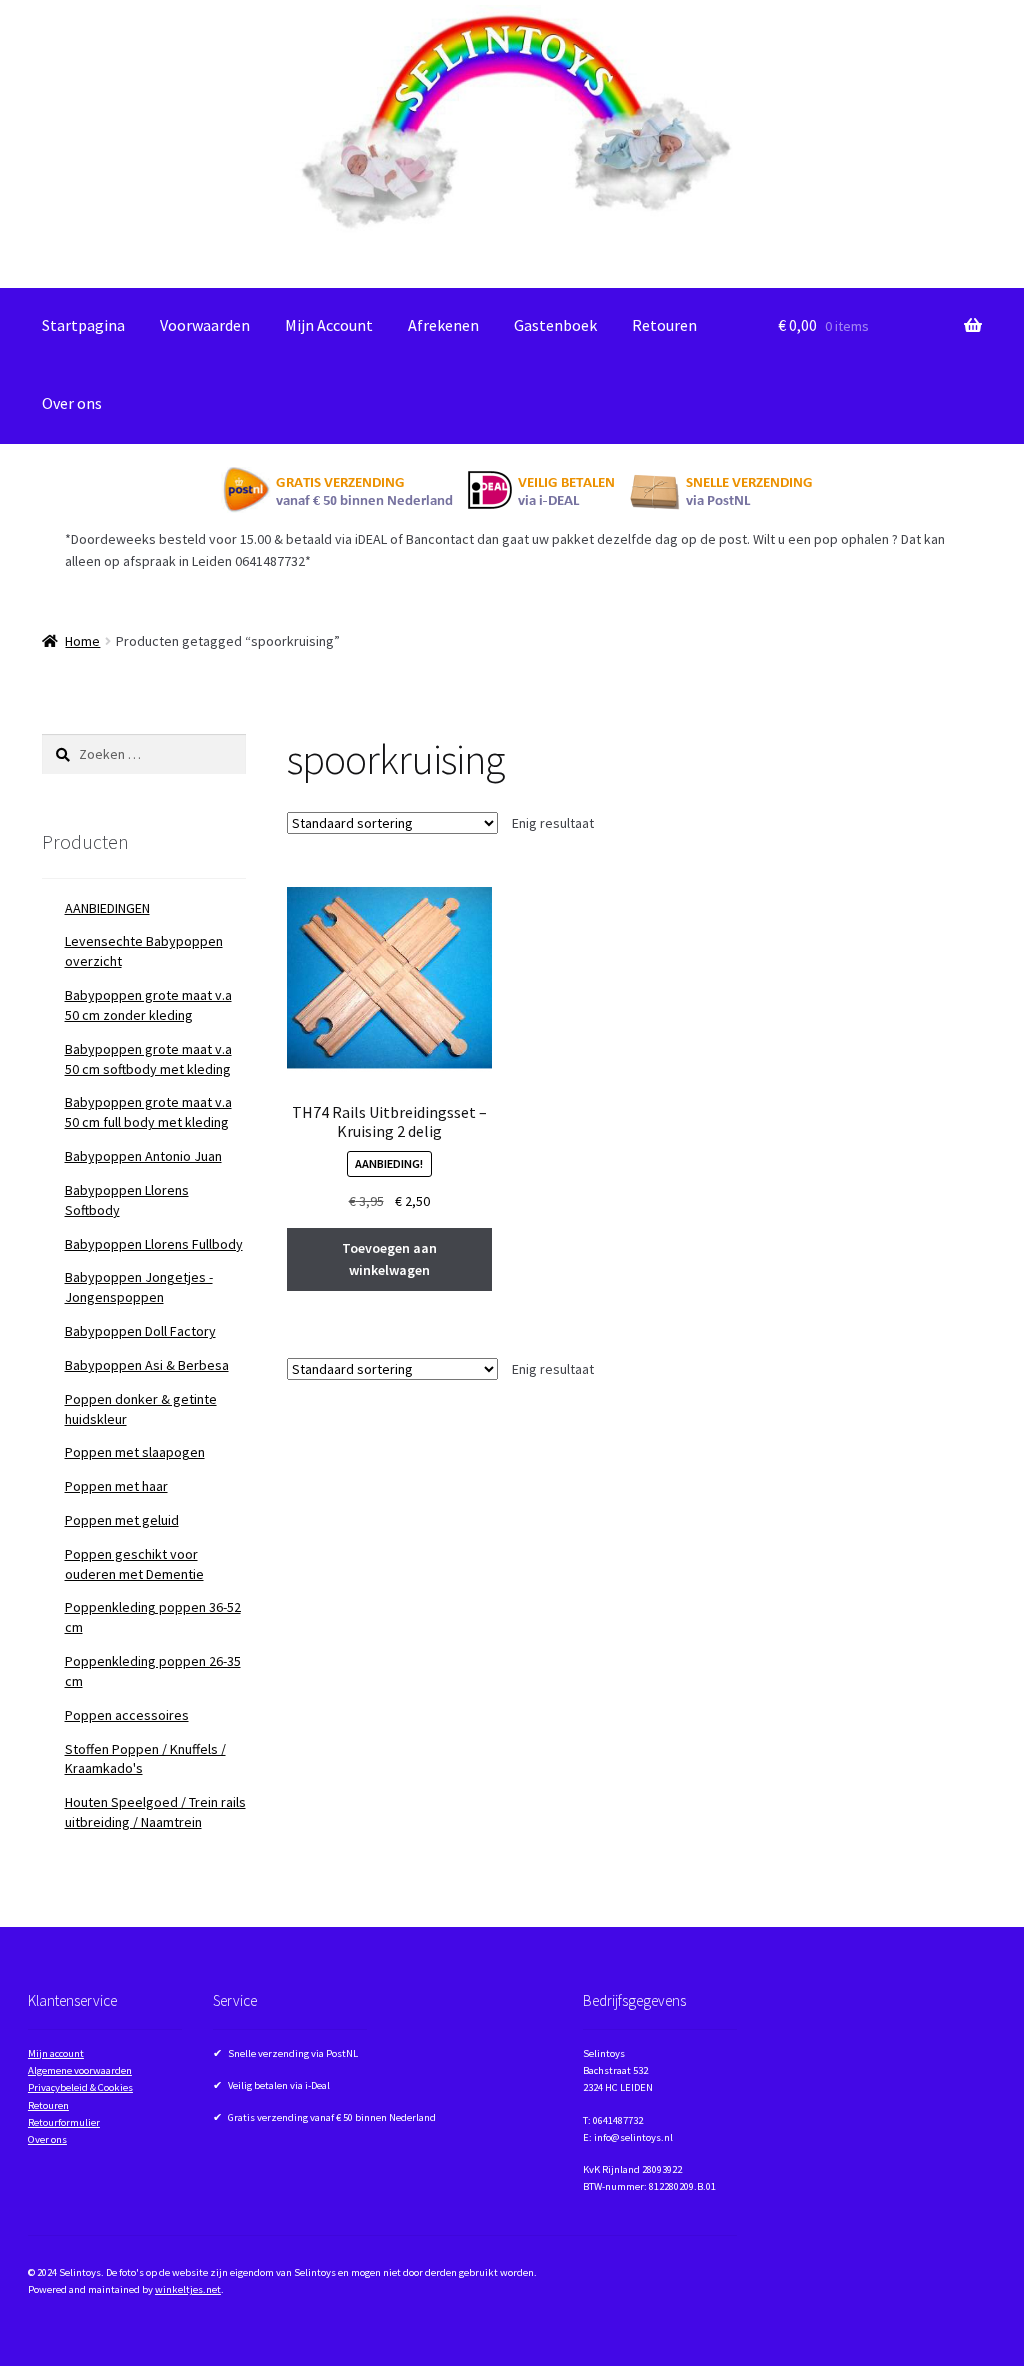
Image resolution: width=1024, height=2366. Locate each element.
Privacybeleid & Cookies (80, 2087)
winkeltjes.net (188, 2289)
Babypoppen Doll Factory (140, 1331)
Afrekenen (443, 325)
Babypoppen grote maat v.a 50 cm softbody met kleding (148, 1059)
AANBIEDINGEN (107, 908)
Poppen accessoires (127, 1715)
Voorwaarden (205, 325)
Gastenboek (555, 325)
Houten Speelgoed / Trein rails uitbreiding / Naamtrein (155, 1812)
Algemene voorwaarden (80, 2070)
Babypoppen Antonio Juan (143, 1156)
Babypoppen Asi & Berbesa (147, 1365)
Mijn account (56, 2053)
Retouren (664, 325)
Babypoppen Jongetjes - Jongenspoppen (139, 1287)
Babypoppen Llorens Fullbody (154, 1244)
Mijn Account (329, 325)
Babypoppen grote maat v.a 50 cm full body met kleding (148, 1112)
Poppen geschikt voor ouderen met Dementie (134, 1564)
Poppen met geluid (122, 1520)
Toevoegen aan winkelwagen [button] (389, 1259)
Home (82, 641)
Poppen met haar (116, 1486)
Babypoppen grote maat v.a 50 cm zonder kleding (148, 1005)
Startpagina (83, 325)
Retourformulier (64, 2122)
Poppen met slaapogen (135, 1452)
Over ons (72, 403)
